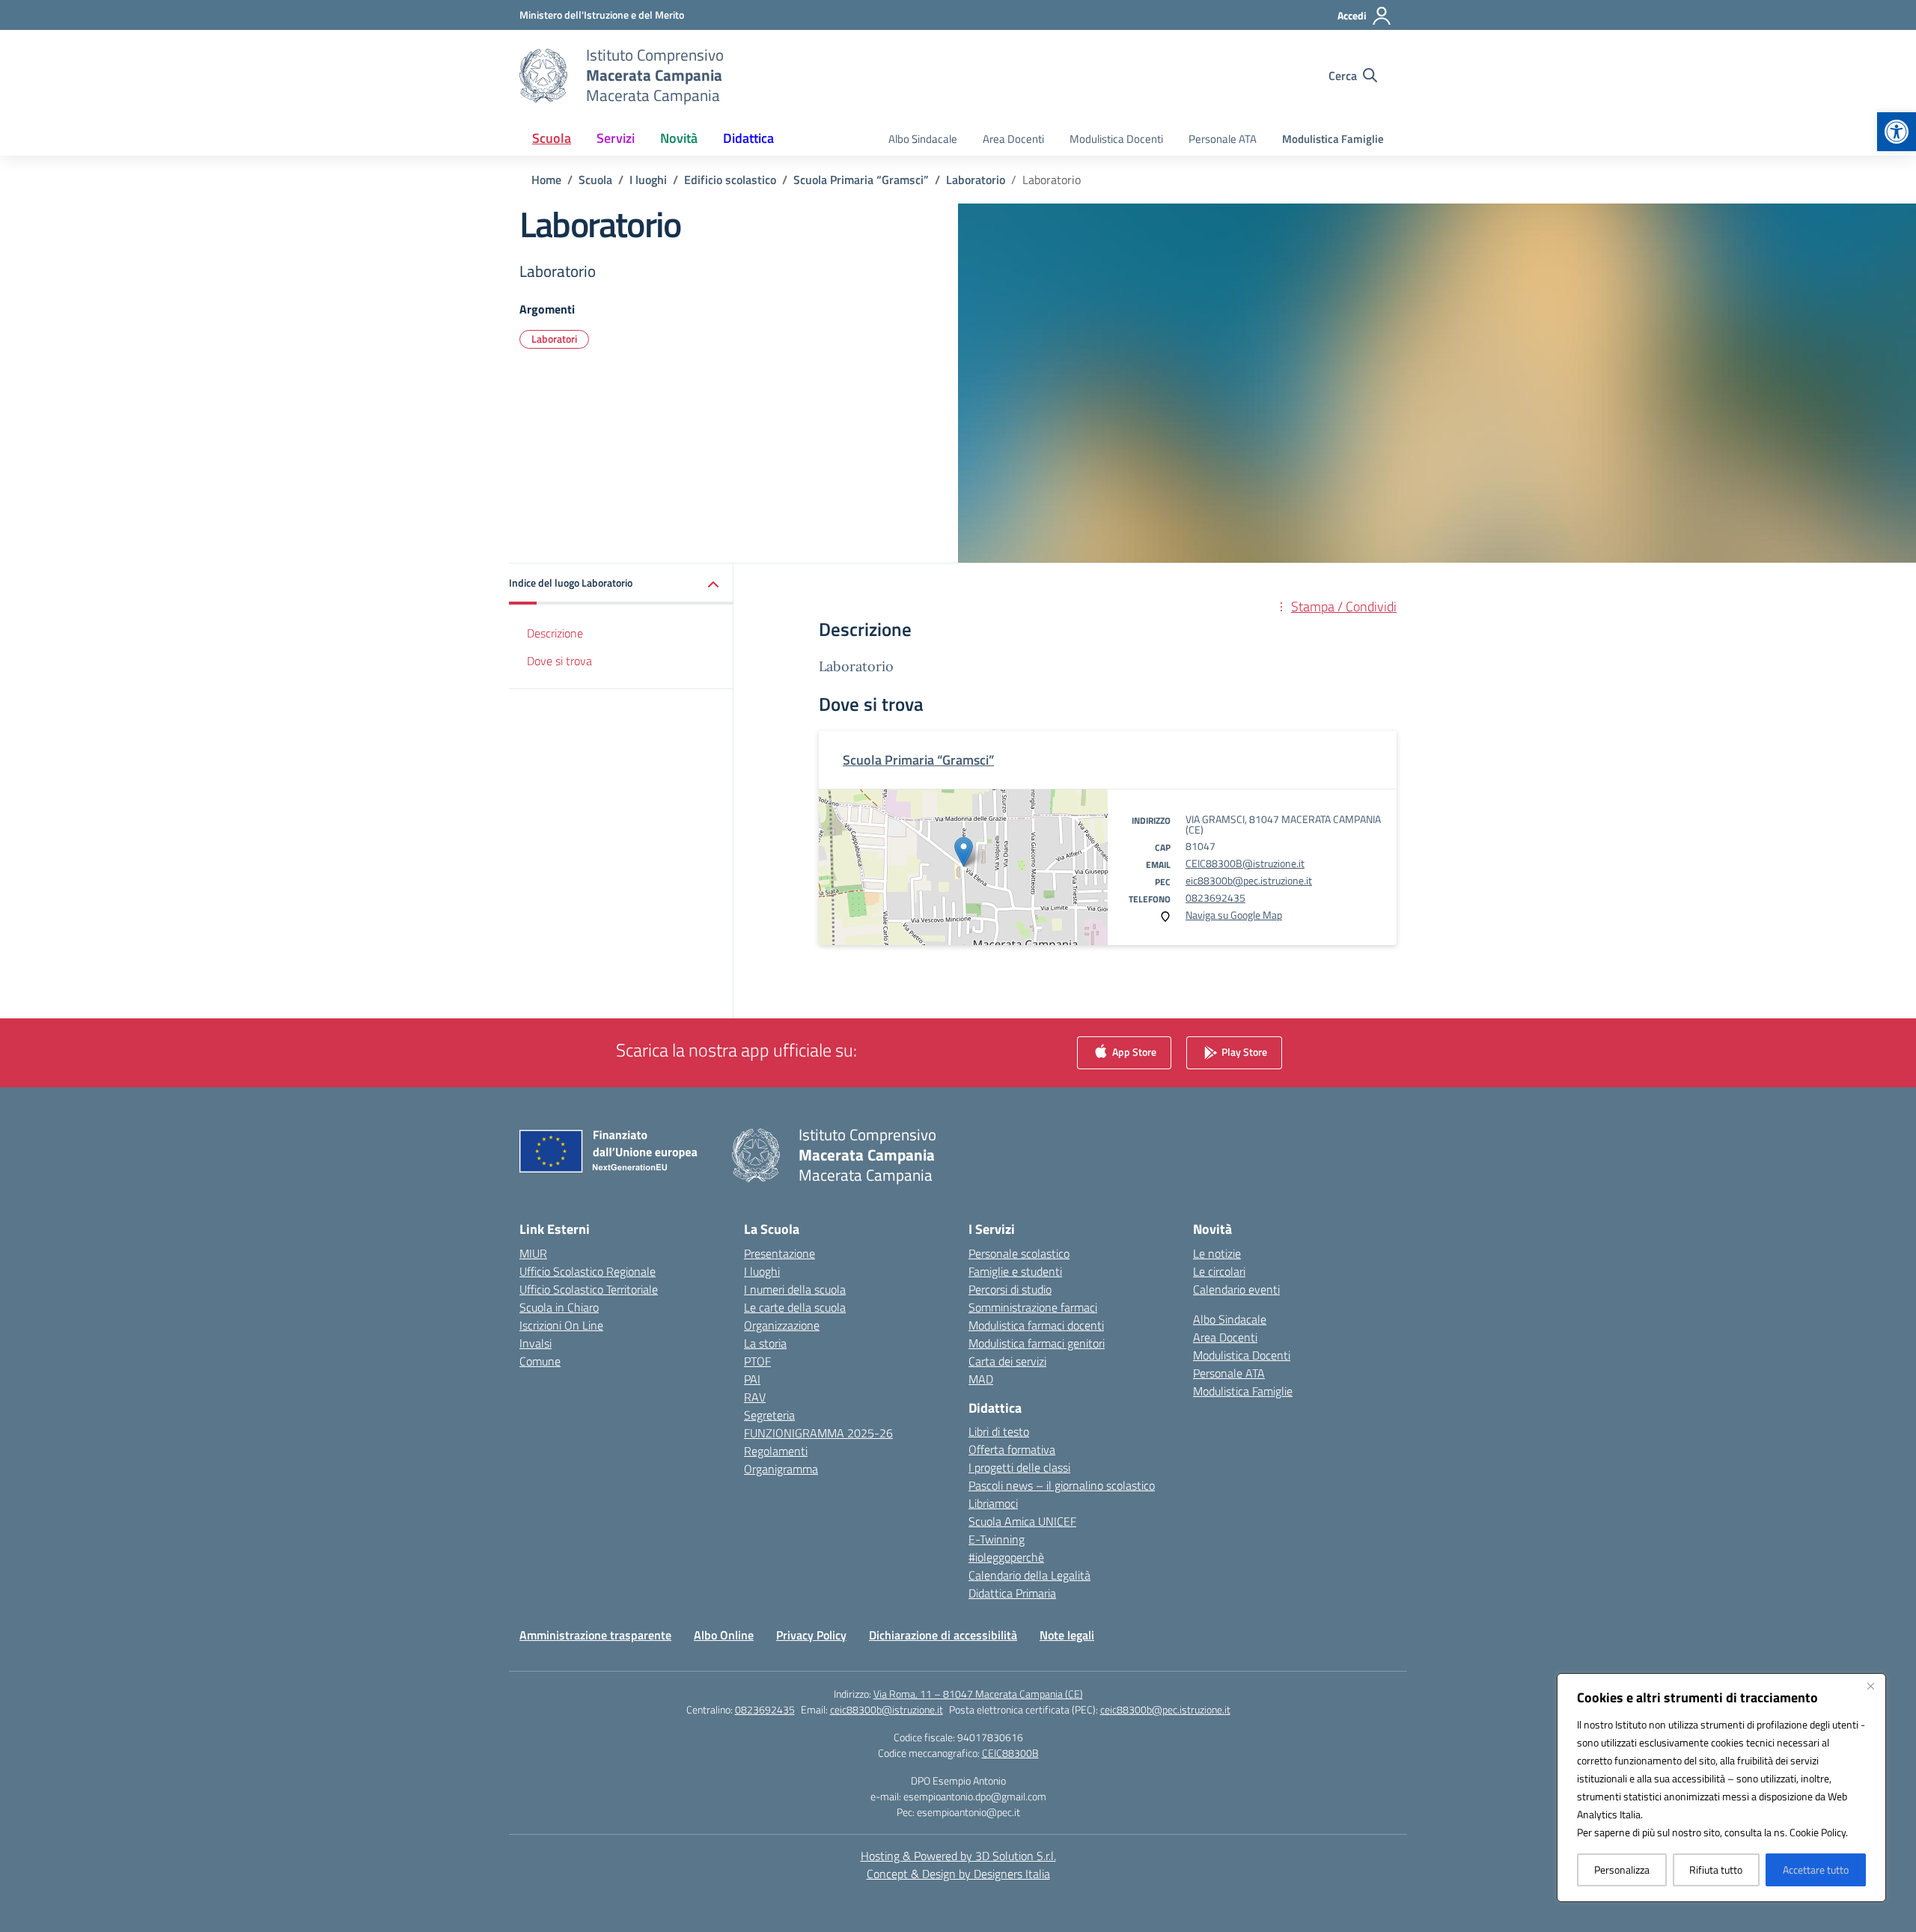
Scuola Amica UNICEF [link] (1022, 1521)
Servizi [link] (616, 138)
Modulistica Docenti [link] (1116, 139)
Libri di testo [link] (999, 1431)
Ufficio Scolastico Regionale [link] (588, 1271)
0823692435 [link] (1215, 898)
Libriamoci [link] (993, 1503)
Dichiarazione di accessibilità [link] (943, 1635)
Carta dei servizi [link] (1007, 1361)
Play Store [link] (1243, 1051)
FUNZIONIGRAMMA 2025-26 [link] (818, 1433)
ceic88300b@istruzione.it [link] (887, 1709)
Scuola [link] (552, 138)
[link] (1897, 132)
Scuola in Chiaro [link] (559, 1307)
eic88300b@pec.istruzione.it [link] (1249, 880)
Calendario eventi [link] (1236, 1289)
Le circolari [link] (1219, 1271)
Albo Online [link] (724, 1635)
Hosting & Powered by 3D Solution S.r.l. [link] (958, 1856)
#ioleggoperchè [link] (1006, 1557)
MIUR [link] (533, 1253)
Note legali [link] (1067, 1635)
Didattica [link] (748, 138)
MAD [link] (981, 1379)
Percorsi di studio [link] (1010, 1289)
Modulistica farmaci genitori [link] (1037, 1343)
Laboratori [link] (554, 339)
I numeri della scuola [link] (795, 1289)
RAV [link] (755, 1397)
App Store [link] (1133, 1051)
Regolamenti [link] (776, 1451)
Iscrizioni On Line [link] (561, 1325)
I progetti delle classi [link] (1019, 1467)
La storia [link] (765, 1343)
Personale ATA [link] (1223, 139)
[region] (1721, 1788)
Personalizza (1622, 1870)
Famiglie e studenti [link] (1015, 1271)
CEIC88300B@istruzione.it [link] (1245, 863)
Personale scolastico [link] (1019, 1253)
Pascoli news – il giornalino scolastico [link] (1062, 1485)
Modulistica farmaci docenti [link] (1036, 1325)
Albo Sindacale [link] (923, 139)
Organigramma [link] (781, 1469)
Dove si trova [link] (559, 661)
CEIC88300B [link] (1010, 1753)
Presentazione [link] (779, 1253)
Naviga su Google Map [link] (1234, 915)
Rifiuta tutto (1716, 1870)
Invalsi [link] (536, 1343)
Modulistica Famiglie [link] (1333, 139)
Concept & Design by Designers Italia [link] (958, 1874)
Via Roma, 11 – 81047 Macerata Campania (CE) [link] (978, 1694)
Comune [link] (540, 1361)
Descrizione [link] (555, 633)
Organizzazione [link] (782, 1325)
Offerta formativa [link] (1012, 1449)
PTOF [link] (757, 1361)
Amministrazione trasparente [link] (595, 1635)
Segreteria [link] (769, 1415)
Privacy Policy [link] (811, 1635)
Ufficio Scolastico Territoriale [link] (589, 1289)
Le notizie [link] (1217, 1253)
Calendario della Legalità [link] (1029, 1575)
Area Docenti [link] (1013, 139)
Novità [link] (679, 138)
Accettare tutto (1816, 1870)
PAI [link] (752, 1379)
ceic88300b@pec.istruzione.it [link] (1165, 1709)
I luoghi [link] (762, 1271)
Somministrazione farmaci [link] (1033, 1307)
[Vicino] (1870, 1686)
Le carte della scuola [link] (795, 1307)
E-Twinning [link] (997, 1539)
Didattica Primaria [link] (1012, 1593)
